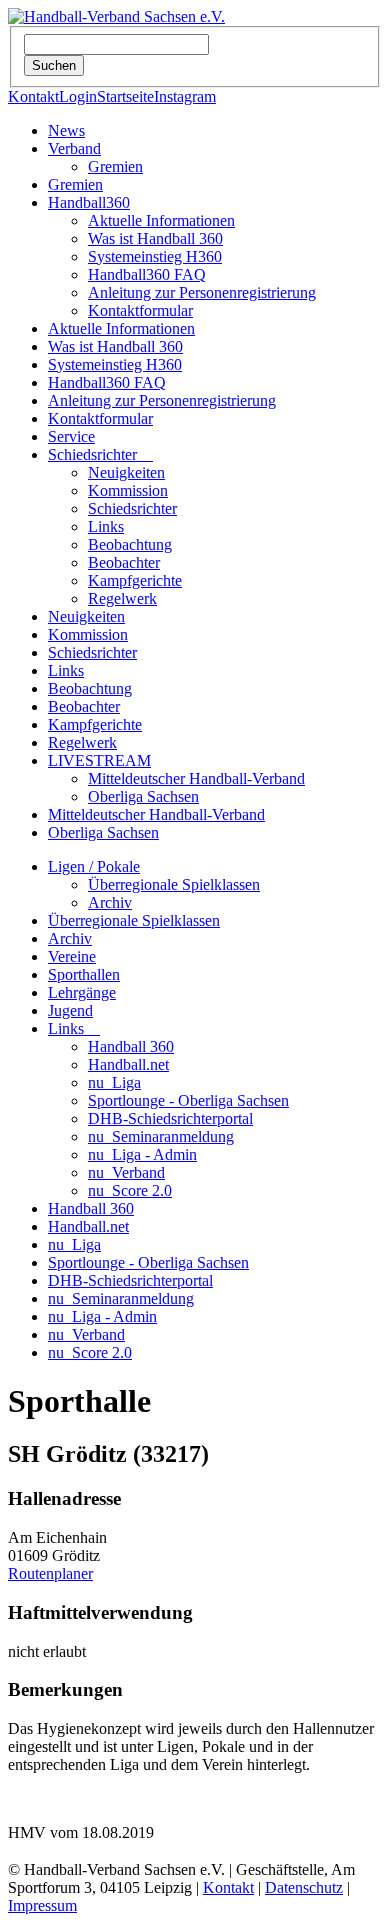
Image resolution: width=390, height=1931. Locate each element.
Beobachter (124, 562)
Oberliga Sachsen (143, 796)
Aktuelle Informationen (161, 220)
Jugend (70, 1010)
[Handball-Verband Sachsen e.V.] (116, 16)
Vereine (72, 956)
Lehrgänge (82, 992)
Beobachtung (130, 544)
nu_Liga (114, 1082)
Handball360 (89, 202)
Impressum (42, 1905)
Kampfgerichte (135, 580)
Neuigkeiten (126, 472)
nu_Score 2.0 (130, 1190)
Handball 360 (131, 1046)
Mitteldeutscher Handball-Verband (196, 778)
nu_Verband (126, 1172)
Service (71, 436)
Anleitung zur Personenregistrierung (202, 292)
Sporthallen (84, 974)
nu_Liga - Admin (142, 1154)
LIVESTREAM (99, 760)
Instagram (185, 96)
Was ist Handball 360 (155, 238)
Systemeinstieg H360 (155, 256)
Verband (74, 148)
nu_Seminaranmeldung (161, 1136)
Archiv (110, 902)
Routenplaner (50, 1573)
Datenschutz (304, 1887)
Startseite (125, 96)
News (66, 130)
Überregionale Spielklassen (174, 884)
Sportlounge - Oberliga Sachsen (188, 1100)
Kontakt (33, 96)
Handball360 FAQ (147, 274)
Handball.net (128, 1064)
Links (106, 526)
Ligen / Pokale (94, 866)
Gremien (115, 166)
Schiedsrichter (100, 454)
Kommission (128, 490)
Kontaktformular (140, 310)
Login (78, 96)
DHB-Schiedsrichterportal (170, 1118)
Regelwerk (122, 598)
